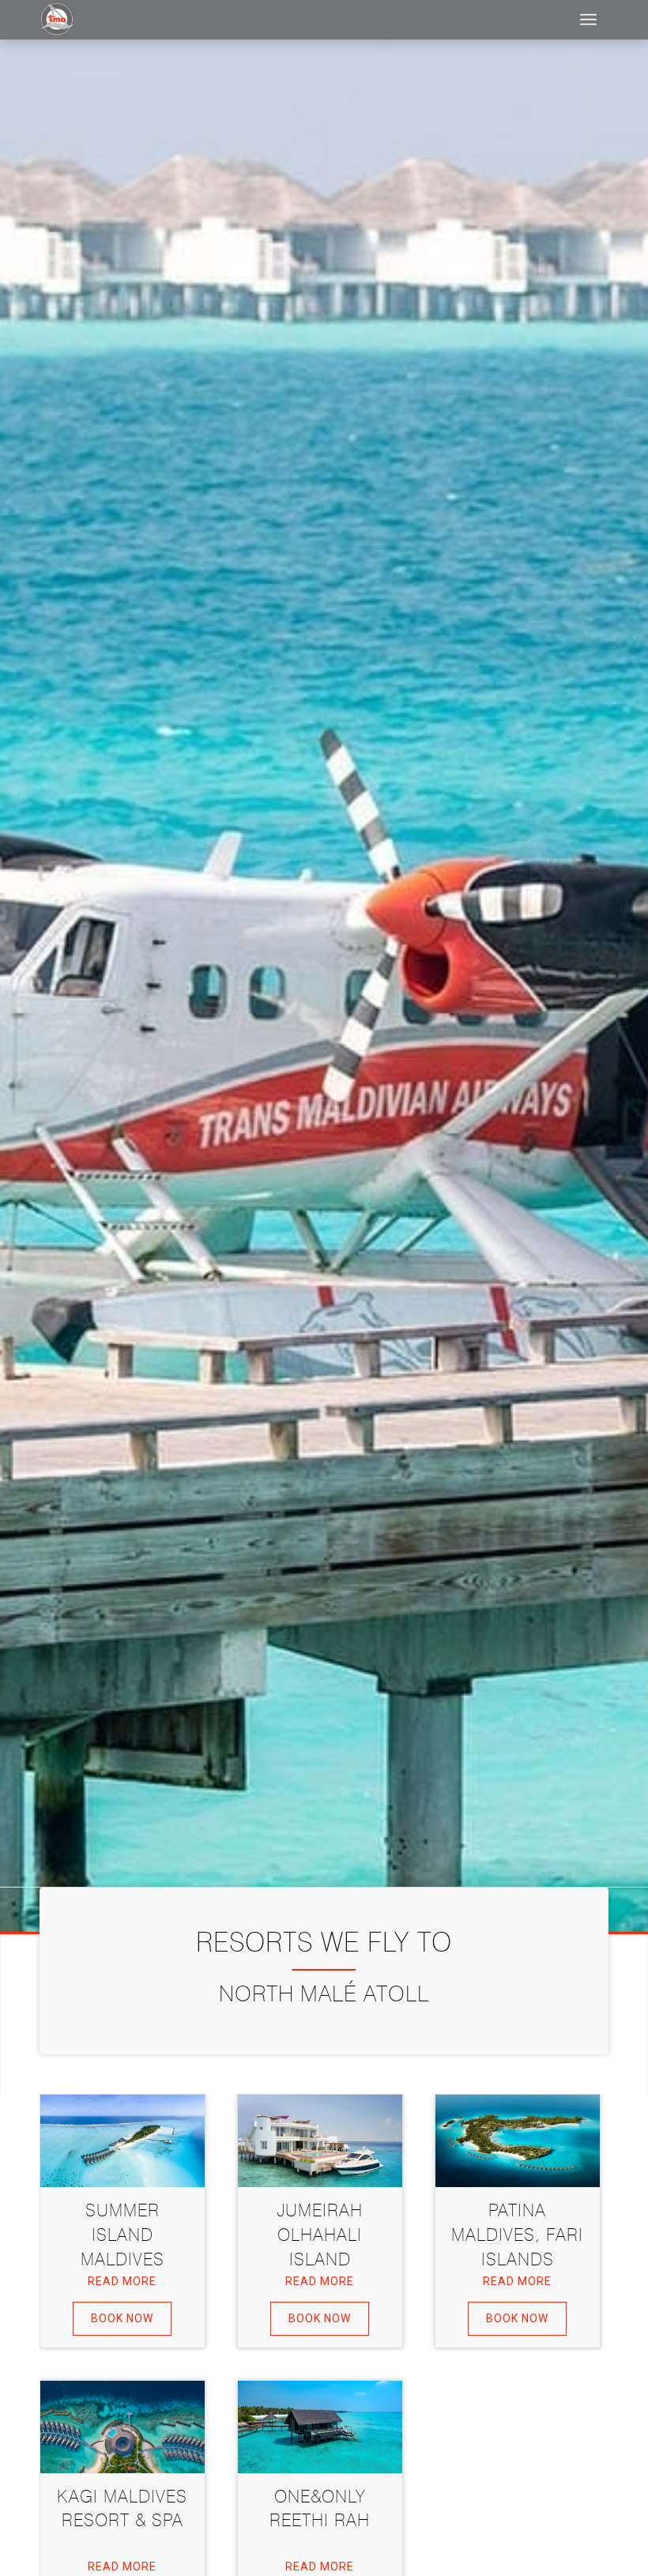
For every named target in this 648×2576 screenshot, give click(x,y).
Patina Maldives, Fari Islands (517, 2235)
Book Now (122, 2318)
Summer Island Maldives (122, 2235)
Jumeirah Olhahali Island (320, 2235)
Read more (122, 2281)
